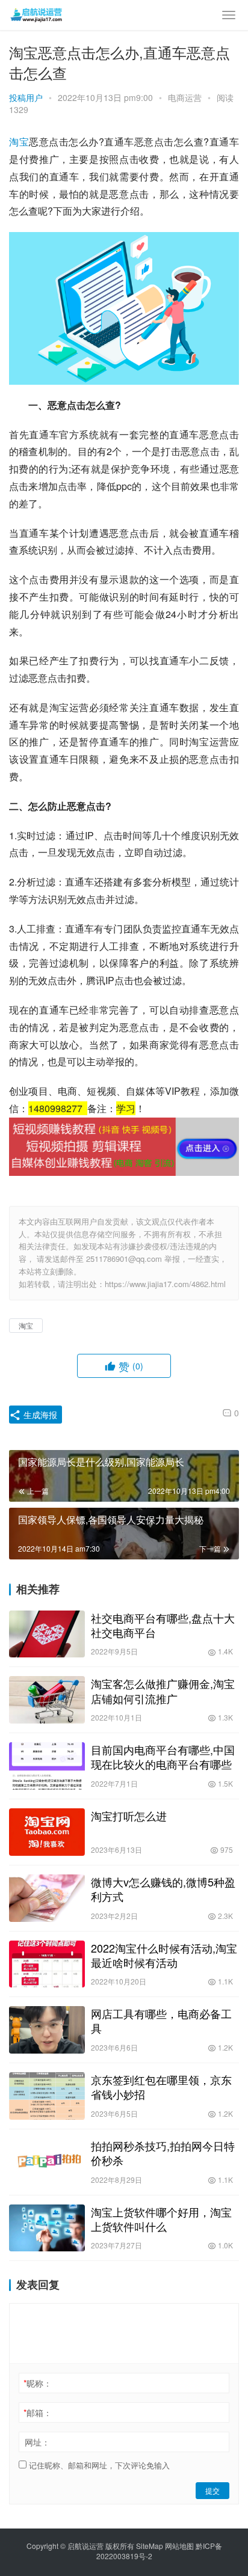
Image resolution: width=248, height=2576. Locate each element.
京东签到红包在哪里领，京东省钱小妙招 (161, 2087)
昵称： (38, 2383)
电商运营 (185, 97)
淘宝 (19, 142)
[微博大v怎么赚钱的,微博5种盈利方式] (47, 1898)
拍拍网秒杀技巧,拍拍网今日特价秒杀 (163, 2153)
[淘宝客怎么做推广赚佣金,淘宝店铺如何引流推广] (47, 1700)
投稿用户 (26, 97)
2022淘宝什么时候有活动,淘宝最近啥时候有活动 (164, 1955)
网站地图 (179, 2546)
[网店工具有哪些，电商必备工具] (47, 2030)
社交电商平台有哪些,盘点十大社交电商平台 (163, 1625)
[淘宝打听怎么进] (47, 1832)
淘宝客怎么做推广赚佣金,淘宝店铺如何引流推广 (163, 1690)
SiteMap (150, 2546)
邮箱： (38, 2412)
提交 (212, 2490)
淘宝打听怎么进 (129, 1816)
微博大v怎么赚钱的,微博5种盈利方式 (163, 1889)
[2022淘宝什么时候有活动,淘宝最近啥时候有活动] (47, 1964)
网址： (37, 2442)
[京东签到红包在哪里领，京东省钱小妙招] (47, 2096)
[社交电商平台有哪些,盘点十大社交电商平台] (47, 1634)
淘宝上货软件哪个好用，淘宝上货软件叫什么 (161, 2219)
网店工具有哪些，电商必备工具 (161, 2021)
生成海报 (39, 1415)
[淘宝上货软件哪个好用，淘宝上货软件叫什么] (47, 2228)
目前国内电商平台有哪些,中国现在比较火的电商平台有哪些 (163, 1757)
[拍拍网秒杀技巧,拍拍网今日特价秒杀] (47, 2162)
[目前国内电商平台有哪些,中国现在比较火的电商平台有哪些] (47, 1766)
